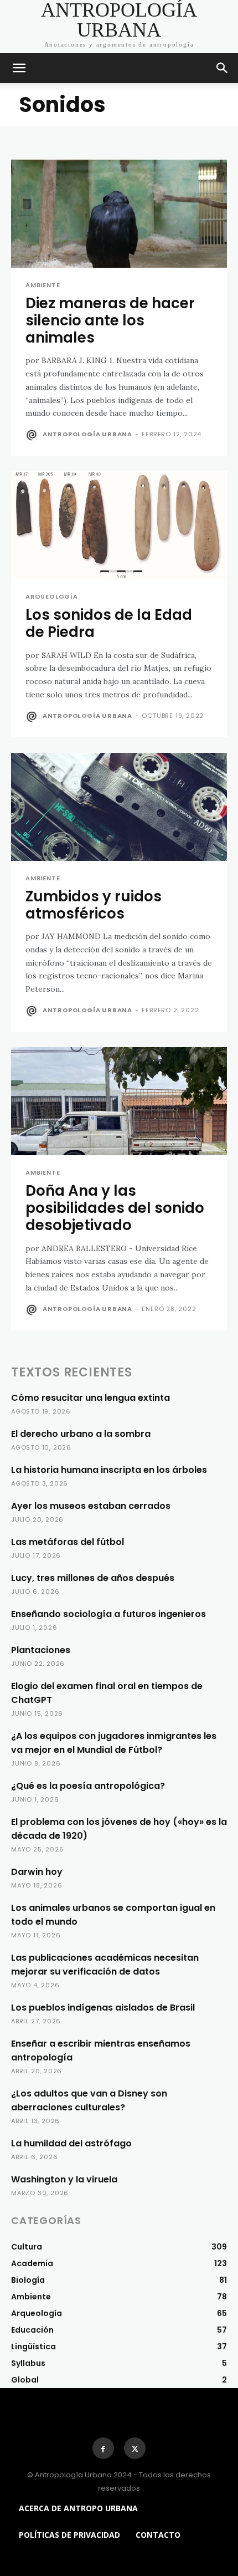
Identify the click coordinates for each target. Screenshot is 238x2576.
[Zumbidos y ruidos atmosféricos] (119, 807)
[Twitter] (135, 2448)
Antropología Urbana (87, 434)
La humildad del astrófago (71, 2143)
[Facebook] (103, 2448)
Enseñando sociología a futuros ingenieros (108, 1614)
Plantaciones (41, 1650)
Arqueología (52, 597)
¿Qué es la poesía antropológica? (88, 1786)
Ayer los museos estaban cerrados (91, 1506)
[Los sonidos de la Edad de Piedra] (119, 525)
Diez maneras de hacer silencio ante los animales (110, 320)
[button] (223, 68)
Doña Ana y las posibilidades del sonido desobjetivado (115, 1208)
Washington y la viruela (64, 2179)
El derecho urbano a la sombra (81, 1434)
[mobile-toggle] (19, 68)
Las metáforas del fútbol (68, 1542)
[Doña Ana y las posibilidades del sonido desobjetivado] (119, 1101)
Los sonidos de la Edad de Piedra (109, 623)
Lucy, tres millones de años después (93, 1578)
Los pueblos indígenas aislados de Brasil (103, 2008)
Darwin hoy (37, 1872)
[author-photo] (33, 435)
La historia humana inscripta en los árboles (109, 1470)
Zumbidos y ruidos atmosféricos (94, 905)
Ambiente (43, 285)
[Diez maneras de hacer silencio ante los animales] (119, 214)
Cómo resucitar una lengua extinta (90, 1398)
